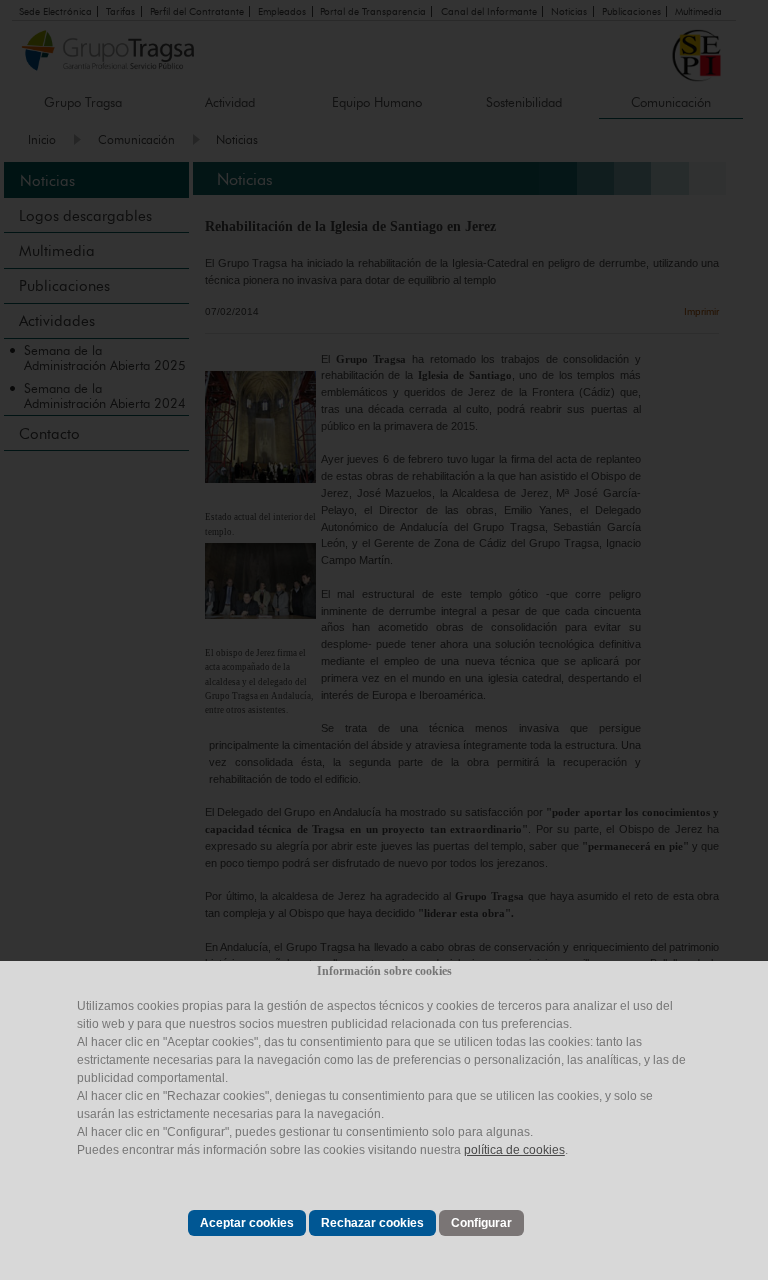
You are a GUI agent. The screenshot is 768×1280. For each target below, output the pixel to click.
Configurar (481, 1223)
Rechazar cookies (372, 1223)
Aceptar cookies (247, 1223)
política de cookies (514, 1150)
